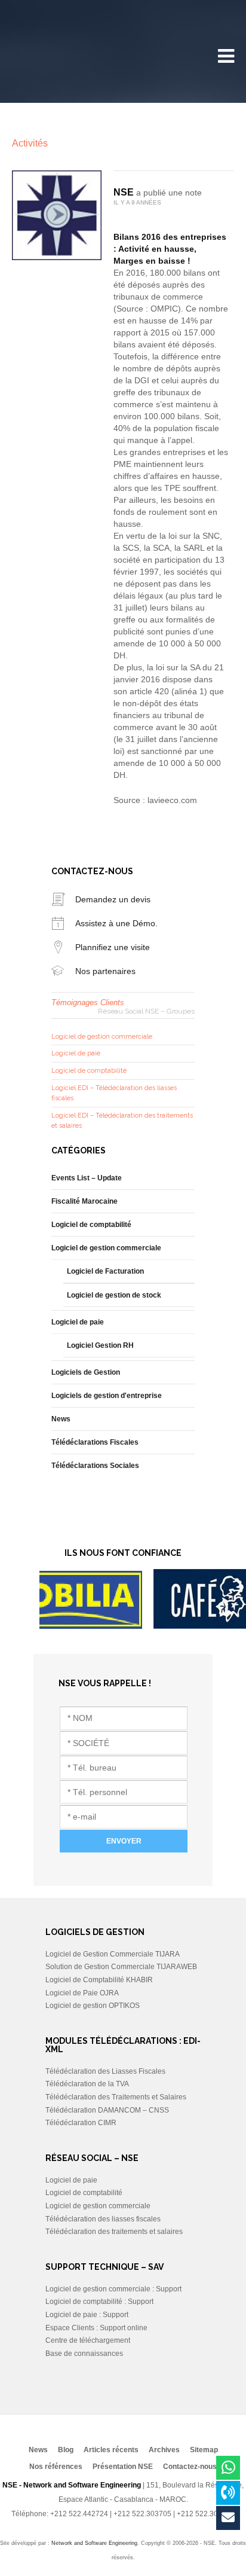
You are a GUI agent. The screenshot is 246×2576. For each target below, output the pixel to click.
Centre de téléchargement (88, 2340)
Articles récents (111, 2450)
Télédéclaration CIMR (81, 2123)
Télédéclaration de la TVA (87, 2084)
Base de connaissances (84, 2354)
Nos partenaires (105, 971)
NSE (124, 192)
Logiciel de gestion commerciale (102, 1037)
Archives (164, 2450)
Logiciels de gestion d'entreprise (107, 1396)
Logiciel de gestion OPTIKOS (93, 2006)
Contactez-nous (190, 2467)
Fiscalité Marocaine (84, 1201)
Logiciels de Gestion (86, 1372)
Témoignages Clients (88, 1002)
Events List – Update (87, 1178)
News (61, 1419)
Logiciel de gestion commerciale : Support (113, 2289)
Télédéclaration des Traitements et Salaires (116, 2097)
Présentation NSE (123, 2467)
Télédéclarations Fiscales (95, 1442)
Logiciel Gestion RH (100, 1345)
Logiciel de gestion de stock (114, 1295)
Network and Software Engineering (94, 2543)
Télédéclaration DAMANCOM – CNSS (107, 2110)
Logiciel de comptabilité (89, 1071)
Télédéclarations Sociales (95, 1466)
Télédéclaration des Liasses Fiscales (105, 2071)
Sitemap (204, 2450)
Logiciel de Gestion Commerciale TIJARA (113, 1954)
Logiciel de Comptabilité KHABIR (99, 1980)
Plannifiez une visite (113, 947)
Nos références (56, 2467)
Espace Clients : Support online (96, 2328)
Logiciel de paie (76, 1053)
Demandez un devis (113, 899)
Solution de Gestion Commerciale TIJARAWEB (121, 1967)
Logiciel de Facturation (105, 1271)
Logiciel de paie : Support (87, 2315)
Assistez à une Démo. (116, 923)
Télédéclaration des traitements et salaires (114, 2232)
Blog (66, 2450)
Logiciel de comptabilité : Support (99, 2302)
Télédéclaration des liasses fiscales (103, 2219)
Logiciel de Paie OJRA (82, 1993)
